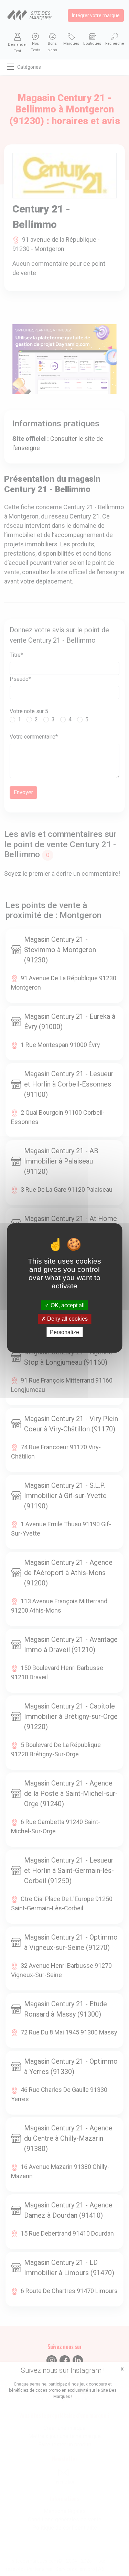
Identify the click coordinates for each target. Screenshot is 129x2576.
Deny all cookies (67, 1319)
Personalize (64, 1332)
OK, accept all (67, 1305)
